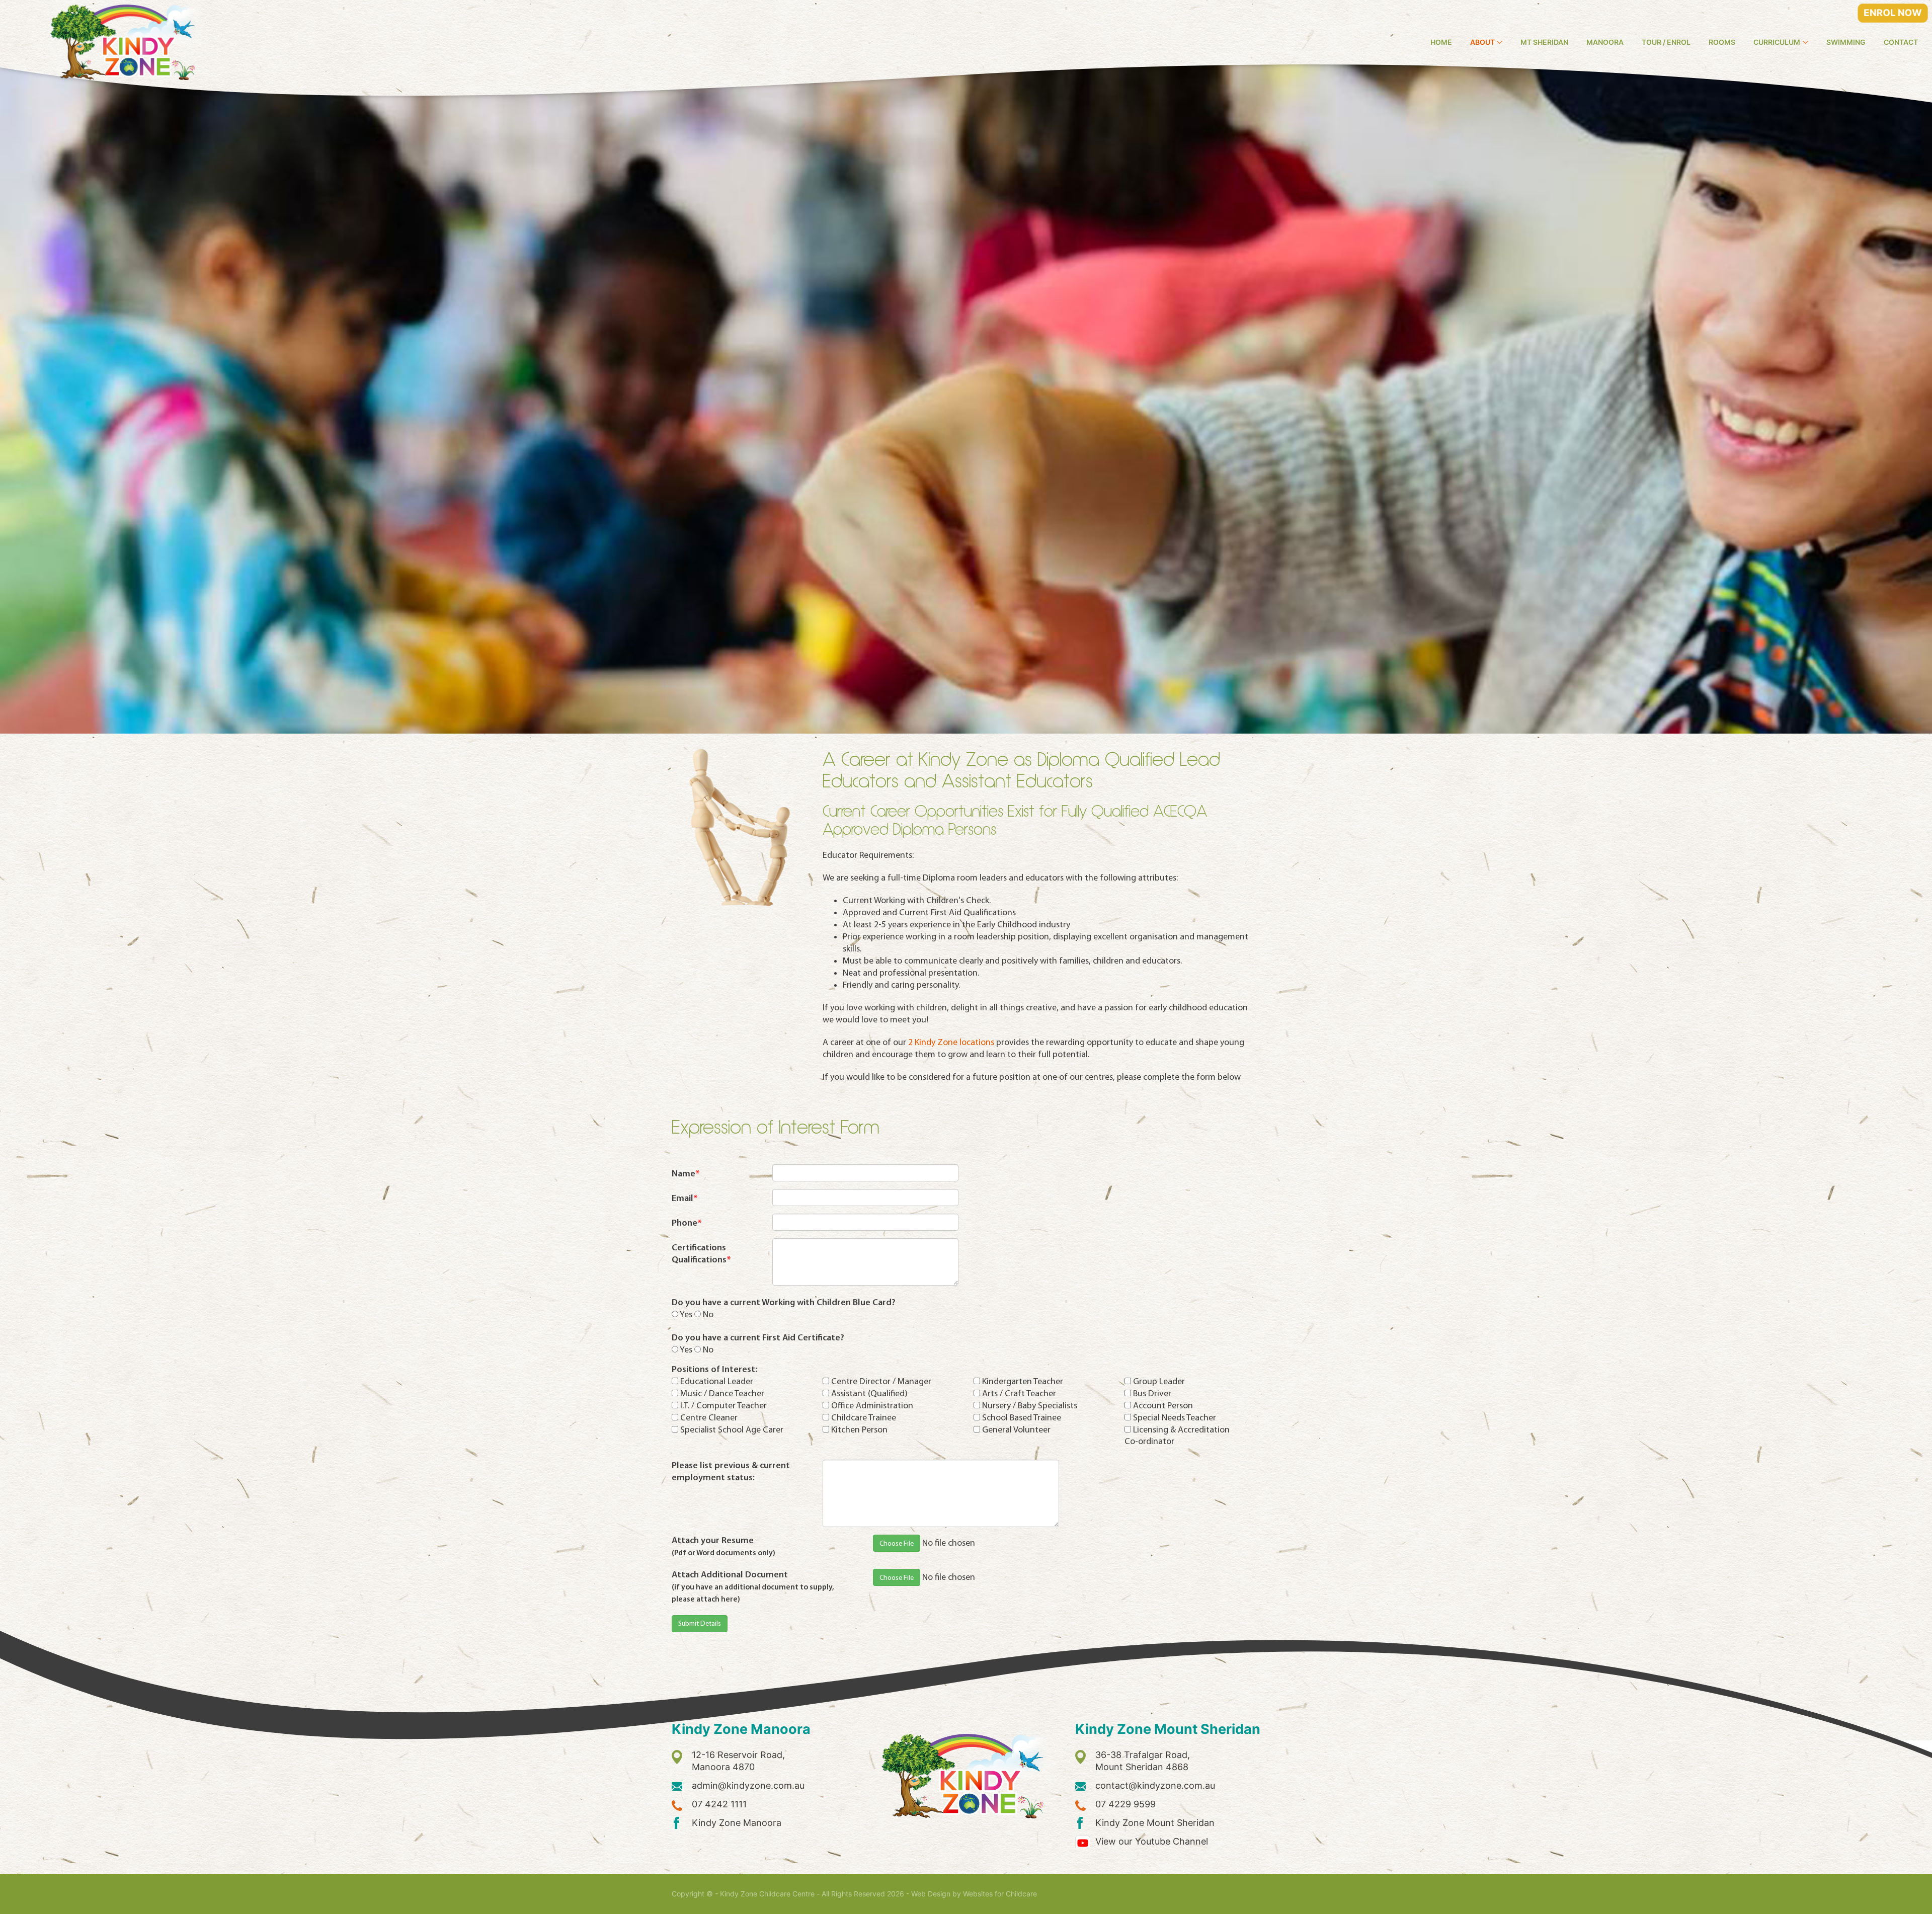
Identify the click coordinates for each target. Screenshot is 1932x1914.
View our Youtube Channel (1152, 1841)
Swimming (1846, 42)
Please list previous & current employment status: (731, 1471)
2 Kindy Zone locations (951, 1043)
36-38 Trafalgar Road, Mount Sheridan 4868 (1143, 1761)
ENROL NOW (1893, 13)
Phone (687, 1223)
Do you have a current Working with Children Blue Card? (784, 1302)
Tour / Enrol (1666, 42)
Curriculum (1777, 42)
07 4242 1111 (719, 1804)
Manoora (1605, 42)
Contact (1901, 42)
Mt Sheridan (1544, 42)
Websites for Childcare (1000, 1894)
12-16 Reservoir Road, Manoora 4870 (738, 1761)
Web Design (931, 1894)
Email (685, 1198)
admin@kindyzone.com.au (748, 1785)
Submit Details (700, 1624)
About (1482, 42)
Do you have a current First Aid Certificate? (758, 1338)
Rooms (1722, 42)
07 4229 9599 (1125, 1804)
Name (686, 1174)
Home (1441, 42)
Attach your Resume (723, 1546)
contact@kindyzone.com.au (1155, 1785)
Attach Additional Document (753, 1586)
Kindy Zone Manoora (737, 1823)
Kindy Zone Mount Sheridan (1155, 1823)
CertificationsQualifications (701, 1254)
